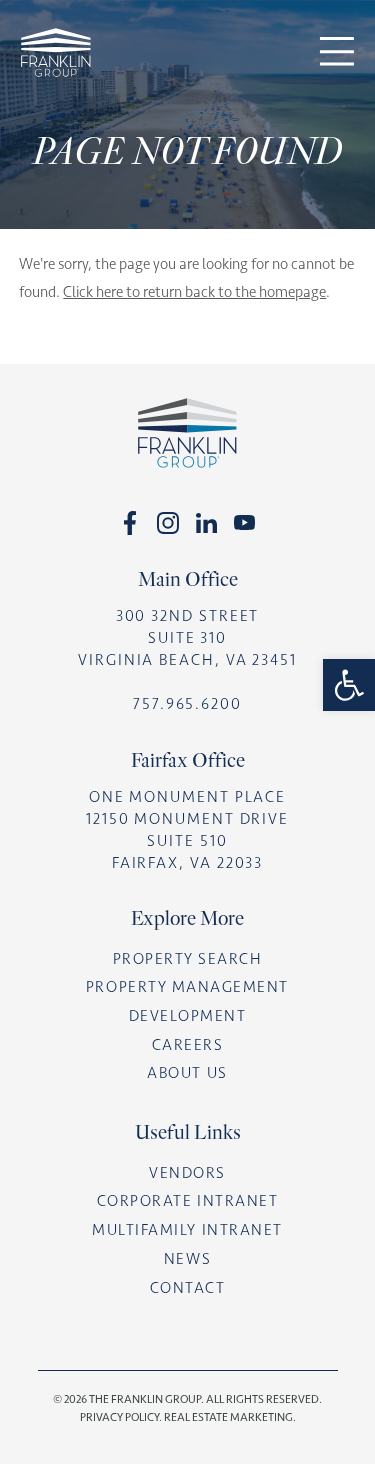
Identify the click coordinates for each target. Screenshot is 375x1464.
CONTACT (188, 1288)
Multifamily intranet (187, 1230)
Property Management (187, 987)
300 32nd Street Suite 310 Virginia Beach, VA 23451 (187, 638)
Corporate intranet (188, 1201)
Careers (188, 1045)
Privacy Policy (119, 1417)
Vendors (187, 1173)
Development (188, 1016)
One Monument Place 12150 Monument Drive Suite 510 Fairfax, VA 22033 (187, 830)
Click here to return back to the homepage (194, 292)
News (187, 1259)
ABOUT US (187, 1073)
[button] (349, 685)
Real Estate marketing (228, 1417)
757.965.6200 (187, 704)
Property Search (188, 959)
